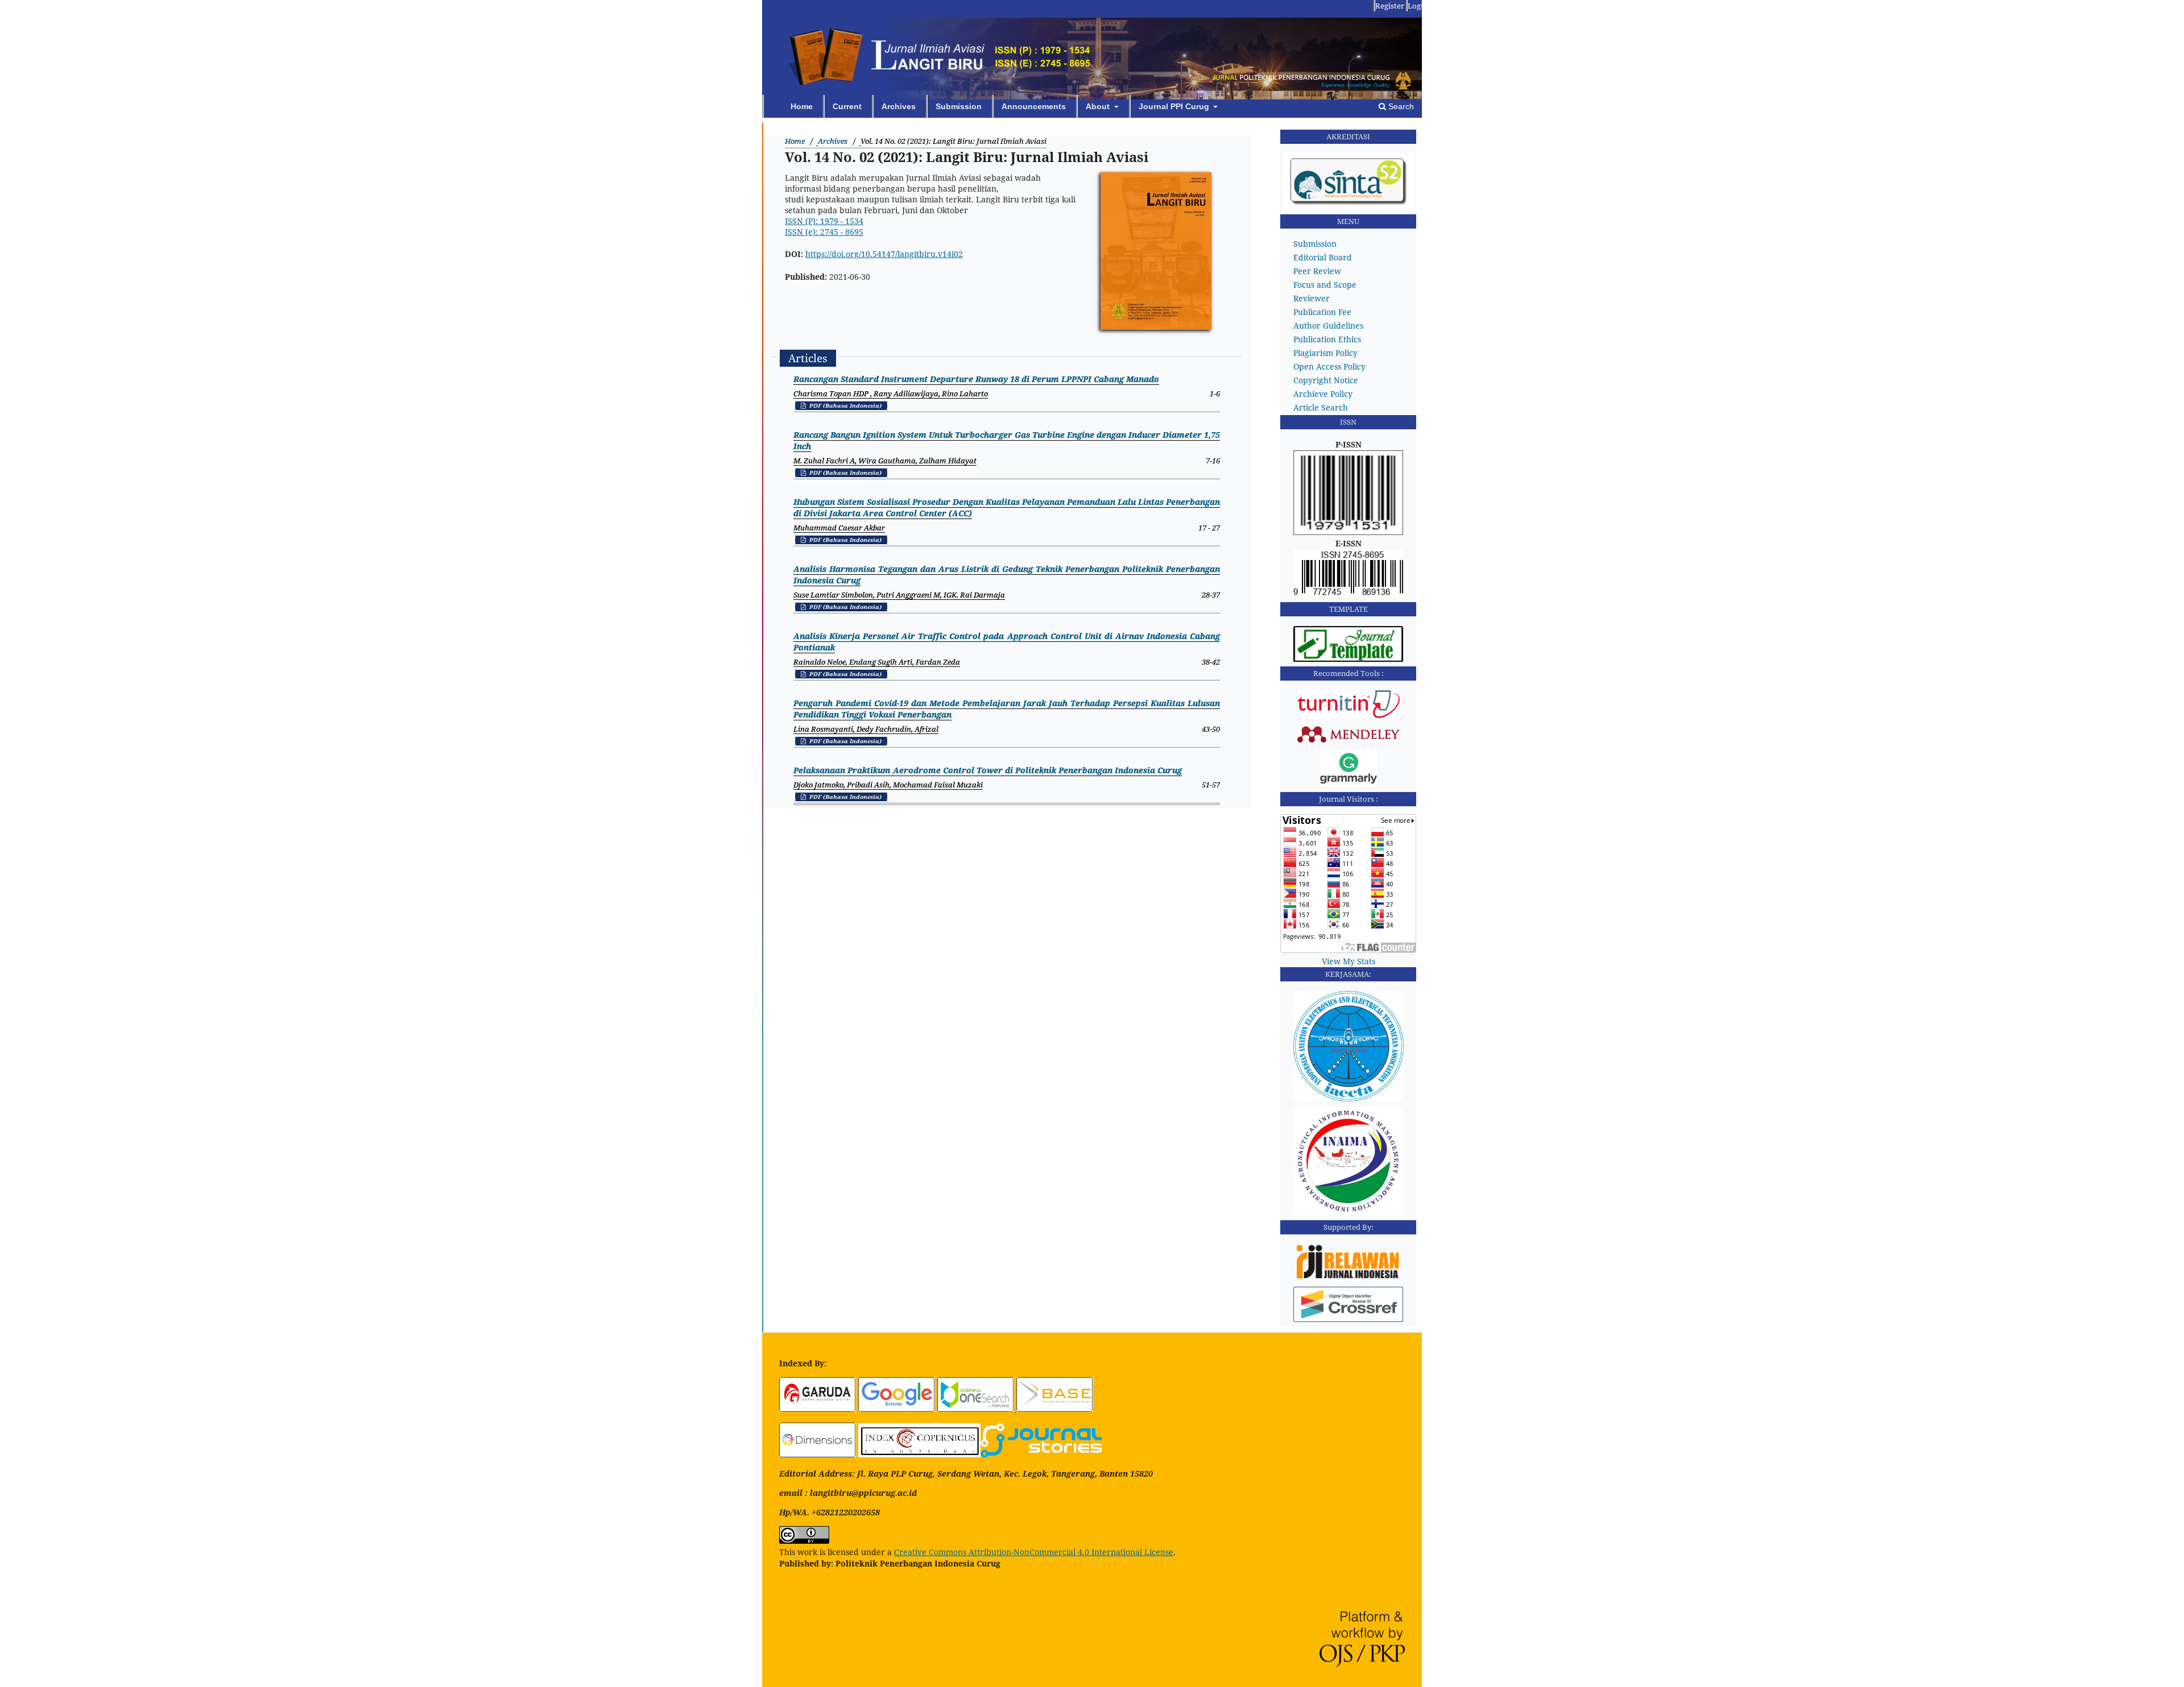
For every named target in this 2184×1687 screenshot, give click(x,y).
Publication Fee (1322, 312)
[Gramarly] (1349, 784)
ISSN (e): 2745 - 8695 (824, 232)
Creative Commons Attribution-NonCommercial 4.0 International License (1034, 1552)
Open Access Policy (1329, 366)
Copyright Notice (1326, 380)
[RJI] (1349, 1278)
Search (1400, 106)
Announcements (1034, 106)
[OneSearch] (977, 1409)
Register (1390, 6)
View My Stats (1349, 961)
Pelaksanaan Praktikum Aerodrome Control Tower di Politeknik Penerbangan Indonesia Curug (988, 770)
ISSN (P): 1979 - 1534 (824, 221)
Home (802, 106)
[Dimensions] (818, 1454)
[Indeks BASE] (1055, 1409)
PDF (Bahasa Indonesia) (845, 405)
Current (847, 106)
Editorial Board (1323, 257)
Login (1418, 6)
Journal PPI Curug (1175, 106)
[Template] (1349, 659)
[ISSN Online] (1349, 594)
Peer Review (1317, 271)
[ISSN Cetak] (1349, 532)
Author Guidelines (1328, 326)
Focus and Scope (1325, 285)
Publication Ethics (1327, 339)
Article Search (1321, 407)
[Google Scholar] (897, 1409)
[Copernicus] (919, 1454)
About (1099, 106)
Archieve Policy (1323, 394)
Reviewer (1312, 298)
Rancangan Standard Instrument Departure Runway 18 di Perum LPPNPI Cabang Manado (976, 379)
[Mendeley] (1349, 741)
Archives (899, 106)
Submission (959, 106)
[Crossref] (1349, 1319)
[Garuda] (818, 1409)
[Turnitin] (1349, 715)
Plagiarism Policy (1325, 353)
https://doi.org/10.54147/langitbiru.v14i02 (884, 254)
